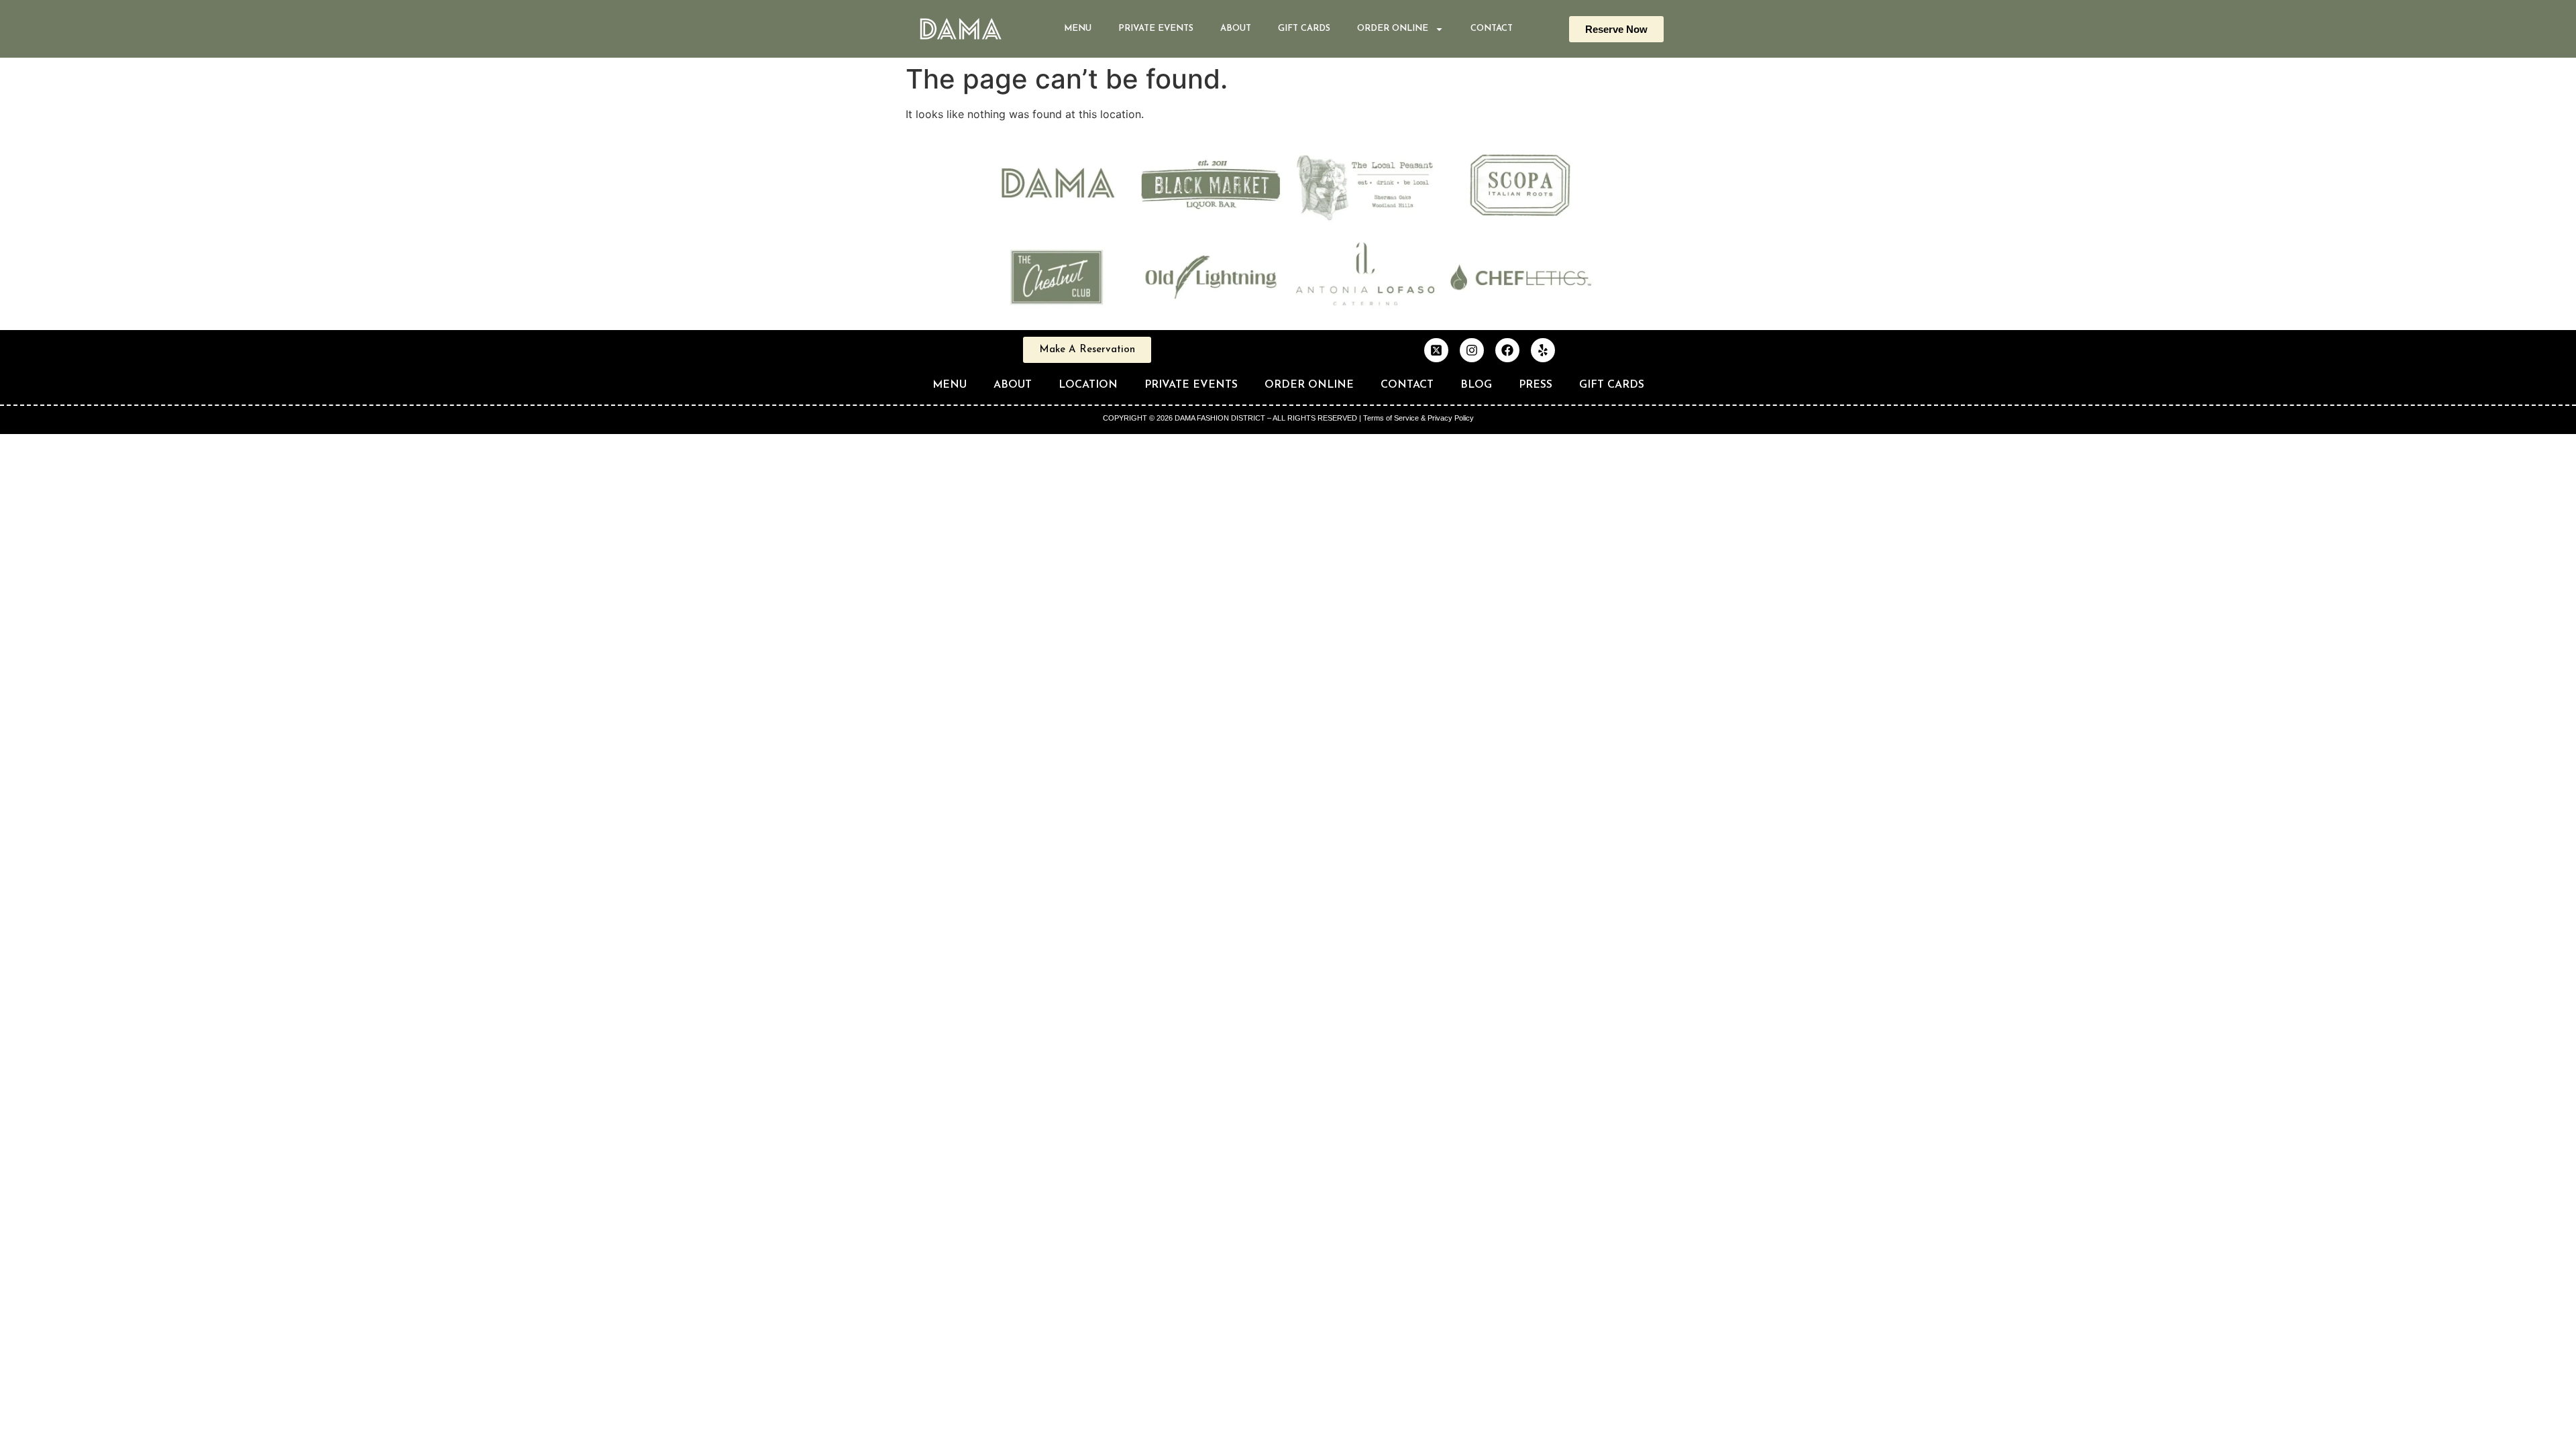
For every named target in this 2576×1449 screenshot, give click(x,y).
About (1236, 29)
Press (1536, 385)
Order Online (1309, 385)
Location (1088, 385)
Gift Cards (1304, 29)
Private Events (1156, 29)
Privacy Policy (1451, 418)
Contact (1492, 29)
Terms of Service (1391, 418)
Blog (1476, 385)
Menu (1078, 29)
